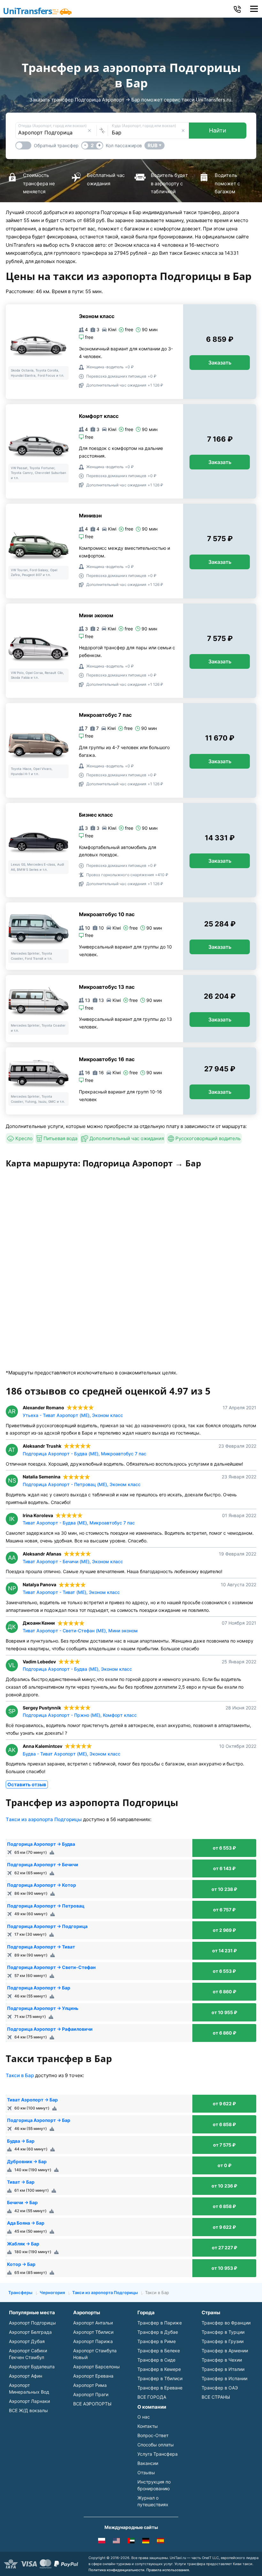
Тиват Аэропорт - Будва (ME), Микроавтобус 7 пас (79, 1523)
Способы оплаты (156, 2445)
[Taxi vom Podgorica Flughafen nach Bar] (146, 2542)
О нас (144, 2417)
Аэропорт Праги (91, 2394)
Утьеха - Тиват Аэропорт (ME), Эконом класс (73, 1415)
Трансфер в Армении (225, 2351)
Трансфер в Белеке (159, 2351)
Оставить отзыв (27, 1784)
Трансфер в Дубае (158, 2332)
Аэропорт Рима (90, 2385)
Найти (218, 130)
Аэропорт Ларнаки (29, 2401)
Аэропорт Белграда (30, 2332)
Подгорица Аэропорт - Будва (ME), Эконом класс (77, 1669)
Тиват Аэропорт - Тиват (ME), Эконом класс (71, 1592)
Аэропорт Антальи (93, 2323)
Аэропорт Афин (26, 2376)
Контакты (148, 2426)
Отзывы (146, 2472)
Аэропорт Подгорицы (32, 2323)
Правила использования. (168, 2570)
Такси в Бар (20, 2075)
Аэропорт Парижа (93, 2341)
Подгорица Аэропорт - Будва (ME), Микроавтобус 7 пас (85, 1454)
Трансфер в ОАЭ (220, 2388)
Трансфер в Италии (223, 2369)
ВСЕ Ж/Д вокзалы (28, 2410)
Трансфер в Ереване (160, 2388)
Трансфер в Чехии (222, 2360)
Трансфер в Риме (157, 2341)
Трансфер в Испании (224, 2378)
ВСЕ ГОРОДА (152, 2397)
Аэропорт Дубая (27, 2341)
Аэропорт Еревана (93, 2376)
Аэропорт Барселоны (96, 2367)
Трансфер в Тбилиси (160, 2378)
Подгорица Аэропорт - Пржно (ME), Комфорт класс (80, 1715)
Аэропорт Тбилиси (93, 2332)
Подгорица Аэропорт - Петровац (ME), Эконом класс (82, 1484)
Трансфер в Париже (160, 2323)
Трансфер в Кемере (159, 2369)
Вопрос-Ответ (153, 2435)
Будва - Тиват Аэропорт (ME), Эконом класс (72, 1754)
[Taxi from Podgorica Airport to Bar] (116, 2542)
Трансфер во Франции (226, 2323)
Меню (254, 9)
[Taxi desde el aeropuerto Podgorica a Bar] (160, 2542)
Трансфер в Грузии (223, 2341)
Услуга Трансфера (158, 2454)
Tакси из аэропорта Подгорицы (44, 1819)
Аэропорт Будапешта (32, 2367)
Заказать (220, 363)
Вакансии (148, 2463)
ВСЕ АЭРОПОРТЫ (92, 2404)
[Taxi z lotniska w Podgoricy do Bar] (102, 2542)
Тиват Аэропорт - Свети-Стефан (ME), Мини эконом (80, 1631)
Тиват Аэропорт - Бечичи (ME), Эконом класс (73, 1561)
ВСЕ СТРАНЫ (216, 2397)
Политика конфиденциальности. (117, 2570)
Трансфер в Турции (223, 2332)
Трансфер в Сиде (156, 2360)
